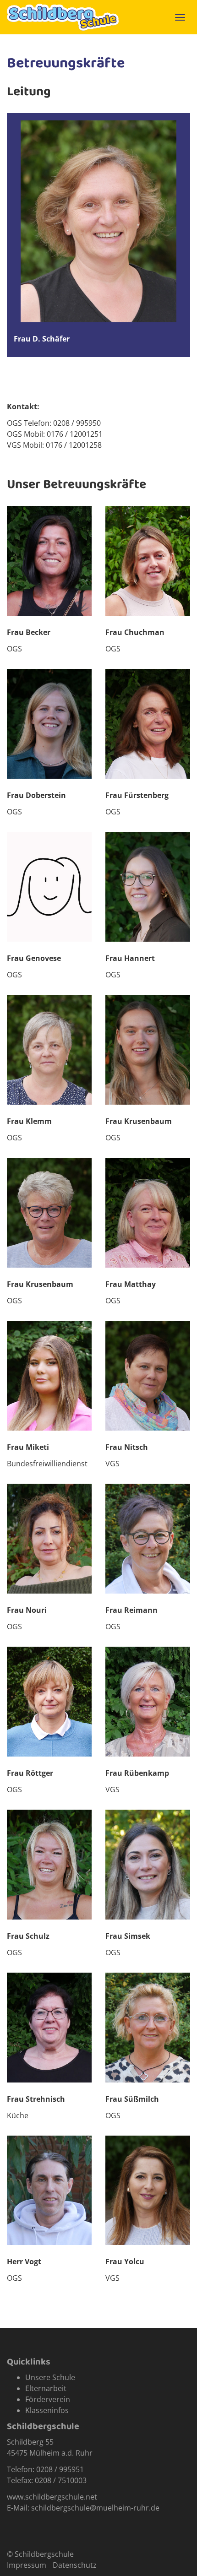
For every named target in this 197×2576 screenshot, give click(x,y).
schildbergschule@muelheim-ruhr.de (95, 2508)
